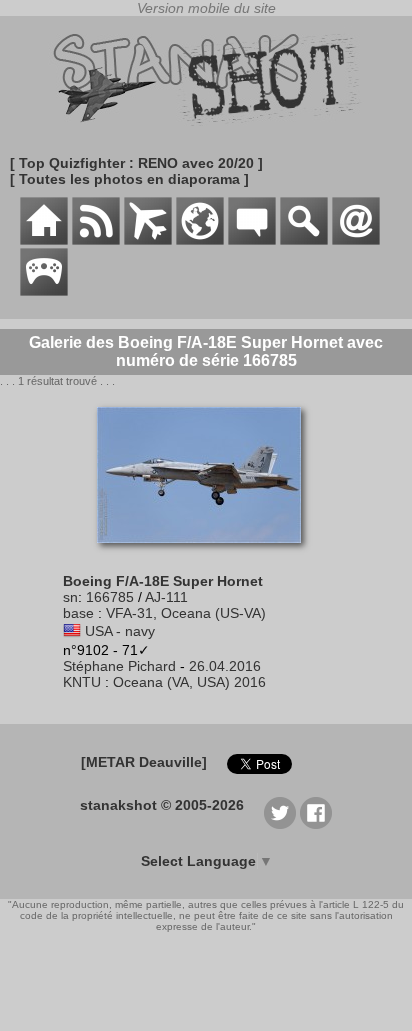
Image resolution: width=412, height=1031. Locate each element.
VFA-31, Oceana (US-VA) (186, 613)
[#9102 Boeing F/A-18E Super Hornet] (206, 553)
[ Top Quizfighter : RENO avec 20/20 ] (136, 163)
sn (70, 597)
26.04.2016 (225, 666)
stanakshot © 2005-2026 (162, 805)
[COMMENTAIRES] (252, 240)
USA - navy (120, 631)
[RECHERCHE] (304, 240)
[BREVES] (96, 240)
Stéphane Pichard (119, 666)
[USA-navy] (72, 631)
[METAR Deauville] (144, 762)
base (78, 613)
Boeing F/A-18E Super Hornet (163, 581)
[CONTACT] (356, 240)
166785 (110, 597)
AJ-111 (166, 597)
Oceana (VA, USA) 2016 (189, 682)
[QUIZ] (44, 291)
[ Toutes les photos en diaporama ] (129, 179)
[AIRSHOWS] (200, 240)
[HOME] (44, 240)
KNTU (82, 682)
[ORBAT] (148, 240)
